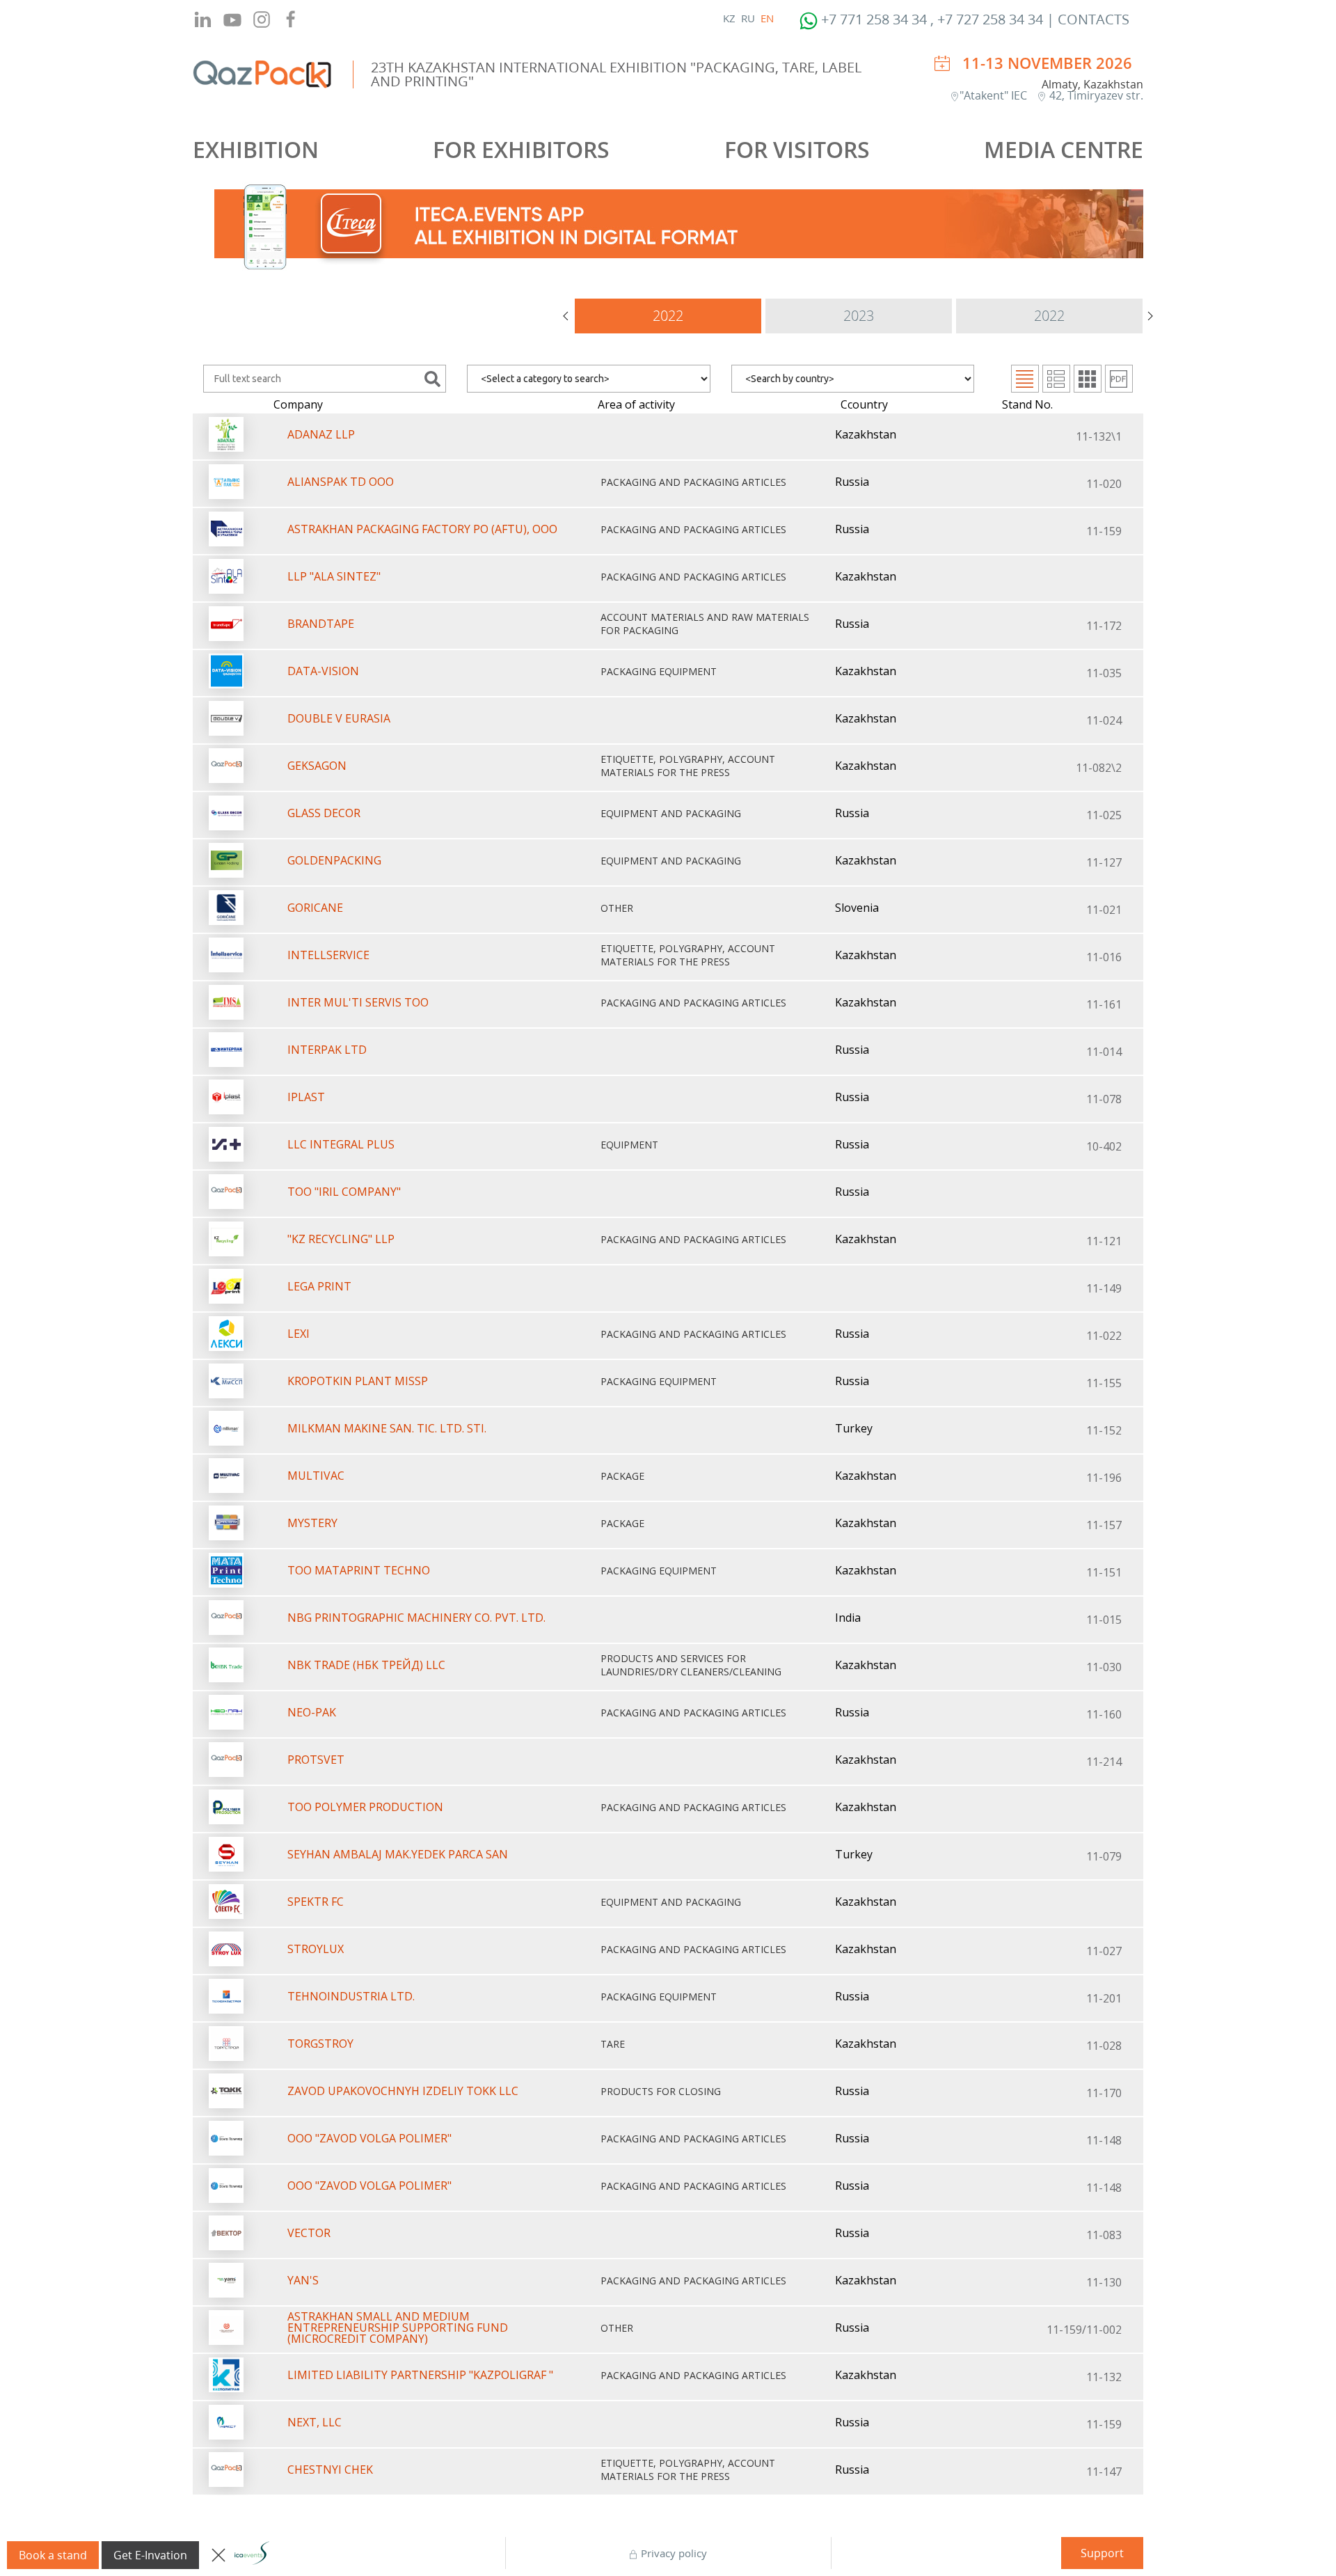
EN (767, 18)
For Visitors (797, 149)
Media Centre (1064, 149)
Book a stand (53, 2555)
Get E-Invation (150, 2555)
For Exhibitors (521, 149)
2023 (859, 316)
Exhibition (256, 149)
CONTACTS (1094, 19)
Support (1102, 2553)
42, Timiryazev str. (1095, 95)
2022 (668, 316)
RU (748, 18)
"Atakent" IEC (995, 95)
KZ (729, 18)
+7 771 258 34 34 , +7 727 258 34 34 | (938, 19)
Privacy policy (673, 2553)
